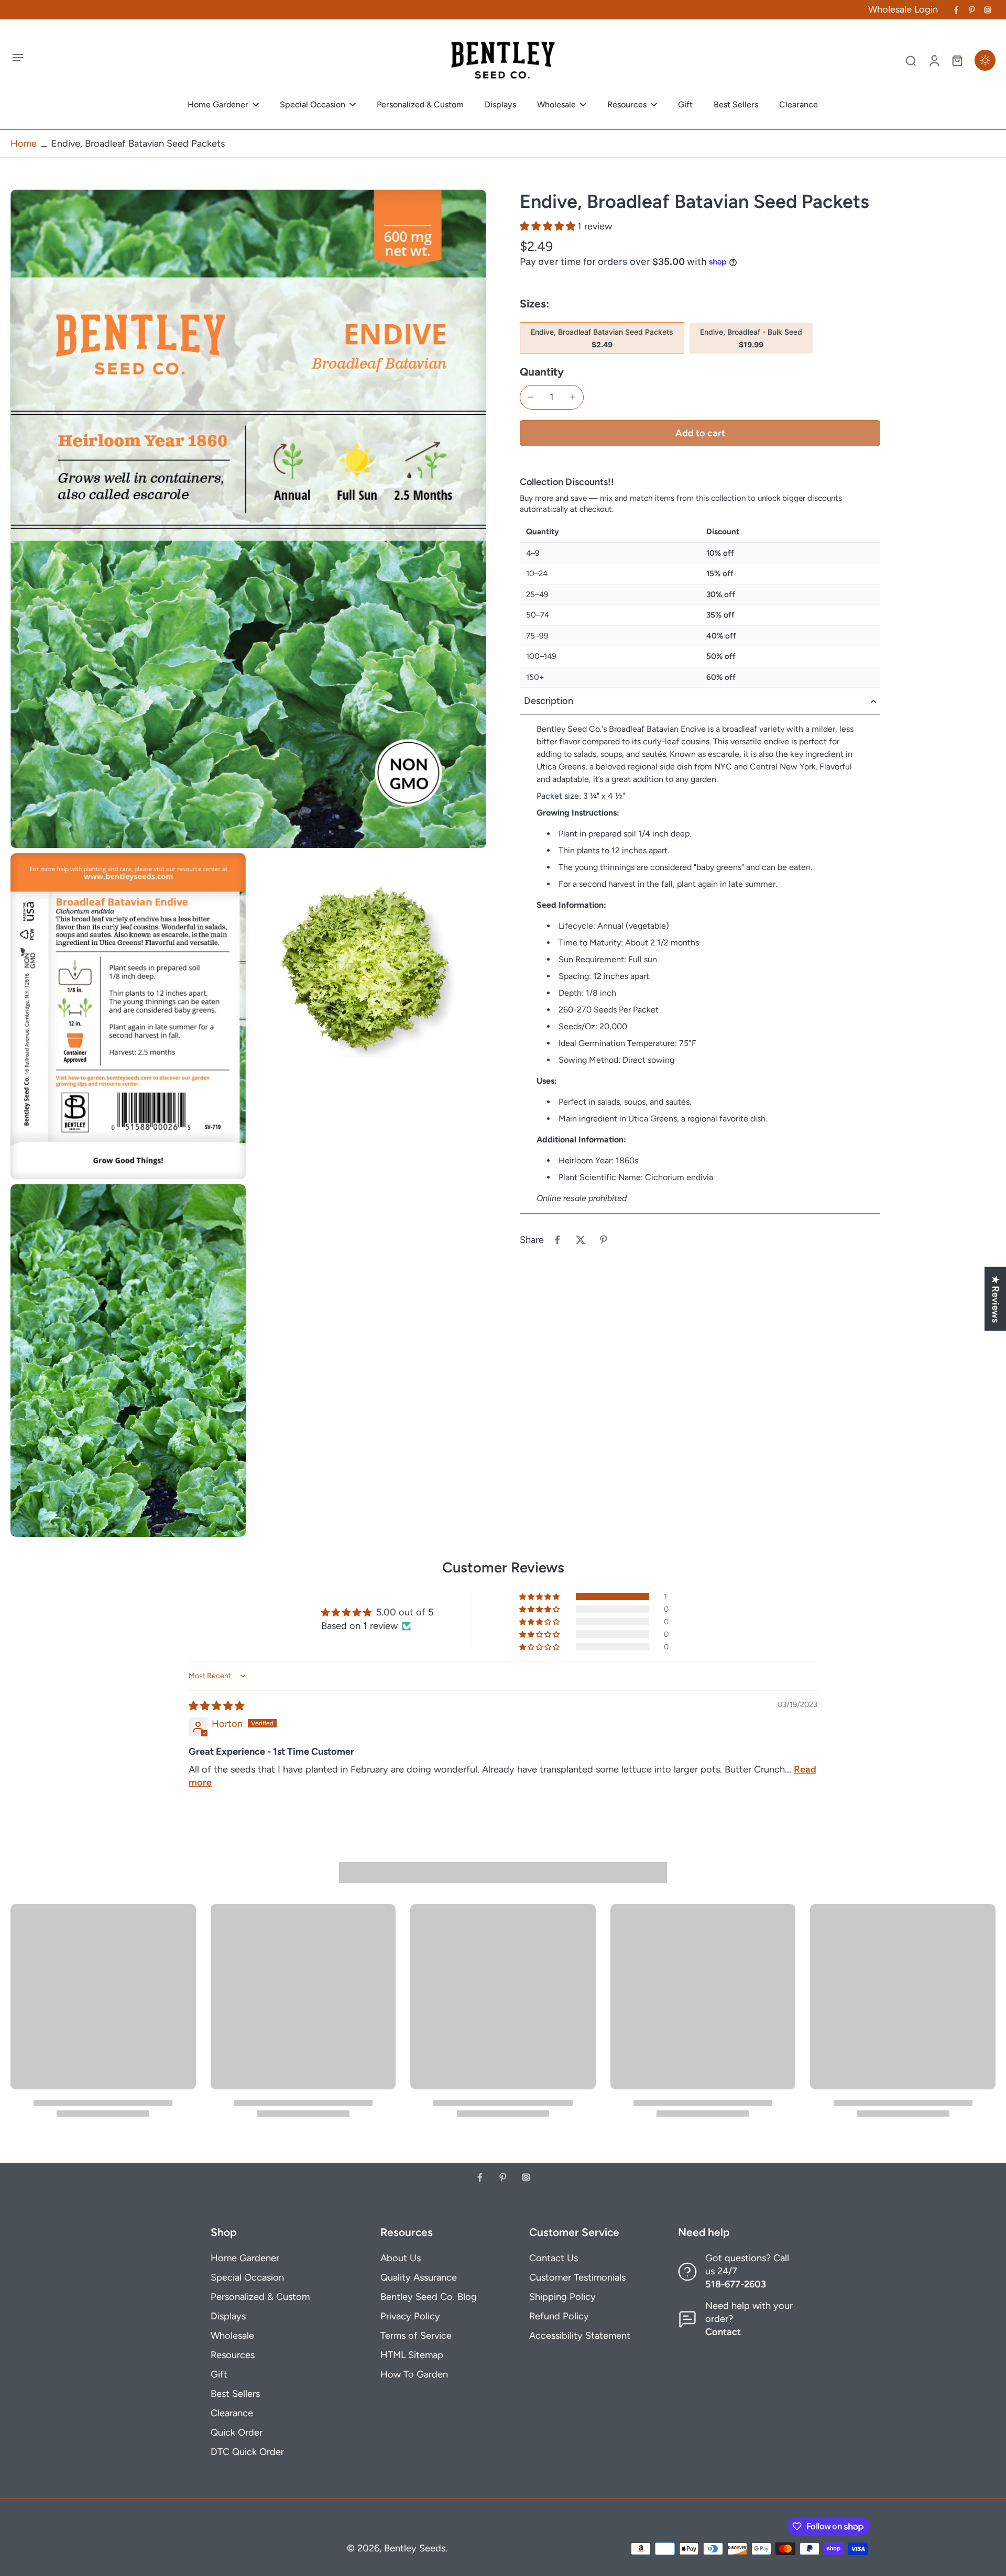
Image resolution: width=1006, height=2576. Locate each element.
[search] (911, 60)
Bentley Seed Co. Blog (429, 2297)
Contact (723, 2332)
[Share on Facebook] (557, 1240)
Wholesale (232, 2336)
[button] (549, 226)
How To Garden (414, 2374)
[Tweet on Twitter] (581, 1240)
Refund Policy (559, 2316)
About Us (401, 2258)
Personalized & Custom (260, 2297)
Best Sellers (235, 2394)
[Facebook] (956, 10)
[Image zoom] (248, 519)
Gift (219, 2374)
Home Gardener (245, 2258)
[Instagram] (988, 10)
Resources (233, 2355)
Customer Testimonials (577, 2277)
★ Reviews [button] (996, 1299)
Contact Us (554, 2258)
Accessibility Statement (580, 2336)
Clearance (232, 2413)
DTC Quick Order (247, 2452)
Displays (228, 2316)
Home (24, 144)
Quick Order (237, 2432)
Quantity (542, 372)
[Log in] (934, 60)
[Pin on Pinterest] (604, 1240)
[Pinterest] (972, 10)
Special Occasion (247, 2277)
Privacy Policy (410, 2316)
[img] (216, 1706)
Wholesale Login (903, 9)
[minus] (531, 397)
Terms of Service (416, 2336)
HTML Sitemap (412, 2355)
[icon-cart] (957, 60)
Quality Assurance (419, 2277)
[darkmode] (985, 60)
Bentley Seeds (415, 2548)
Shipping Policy (562, 2297)
